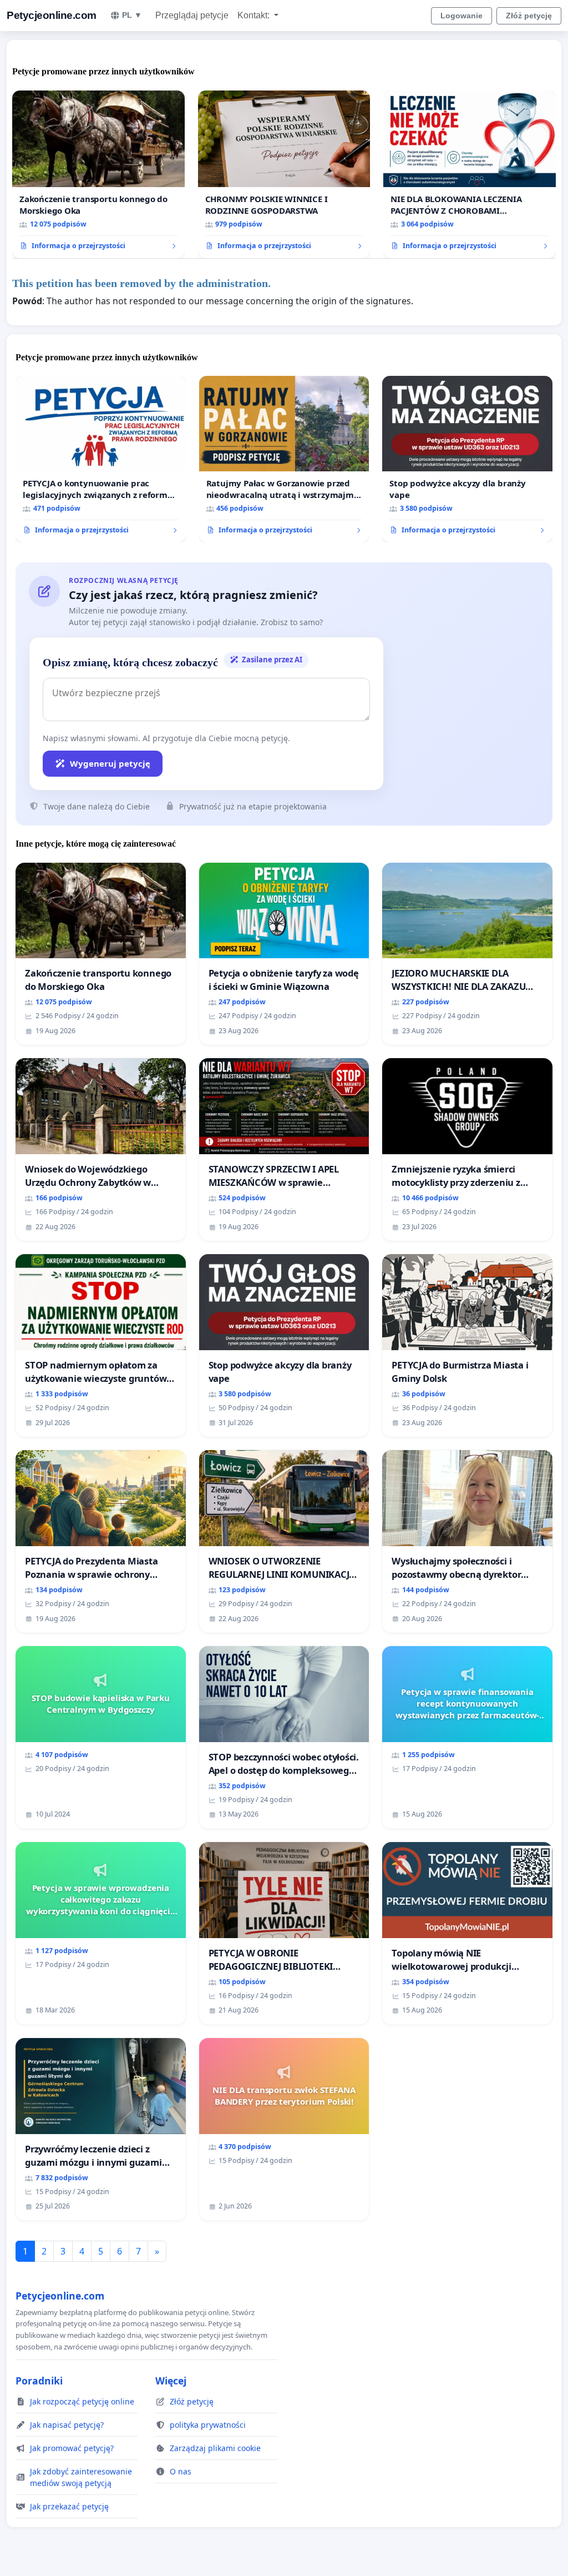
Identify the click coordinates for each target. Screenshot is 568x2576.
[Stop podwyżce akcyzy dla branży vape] (467, 459)
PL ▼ (132, 15)
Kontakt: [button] (255, 15)
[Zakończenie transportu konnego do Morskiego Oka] (98, 175)
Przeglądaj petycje (192, 15)
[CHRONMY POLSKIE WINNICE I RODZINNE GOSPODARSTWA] (284, 175)
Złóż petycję (529, 16)
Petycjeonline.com (52, 15)
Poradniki (39, 2381)
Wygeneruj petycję (110, 763)
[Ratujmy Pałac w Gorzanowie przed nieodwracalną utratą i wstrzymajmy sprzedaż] (284, 459)
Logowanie (461, 16)
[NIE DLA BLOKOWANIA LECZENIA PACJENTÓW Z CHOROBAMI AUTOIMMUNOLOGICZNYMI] (470, 175)
